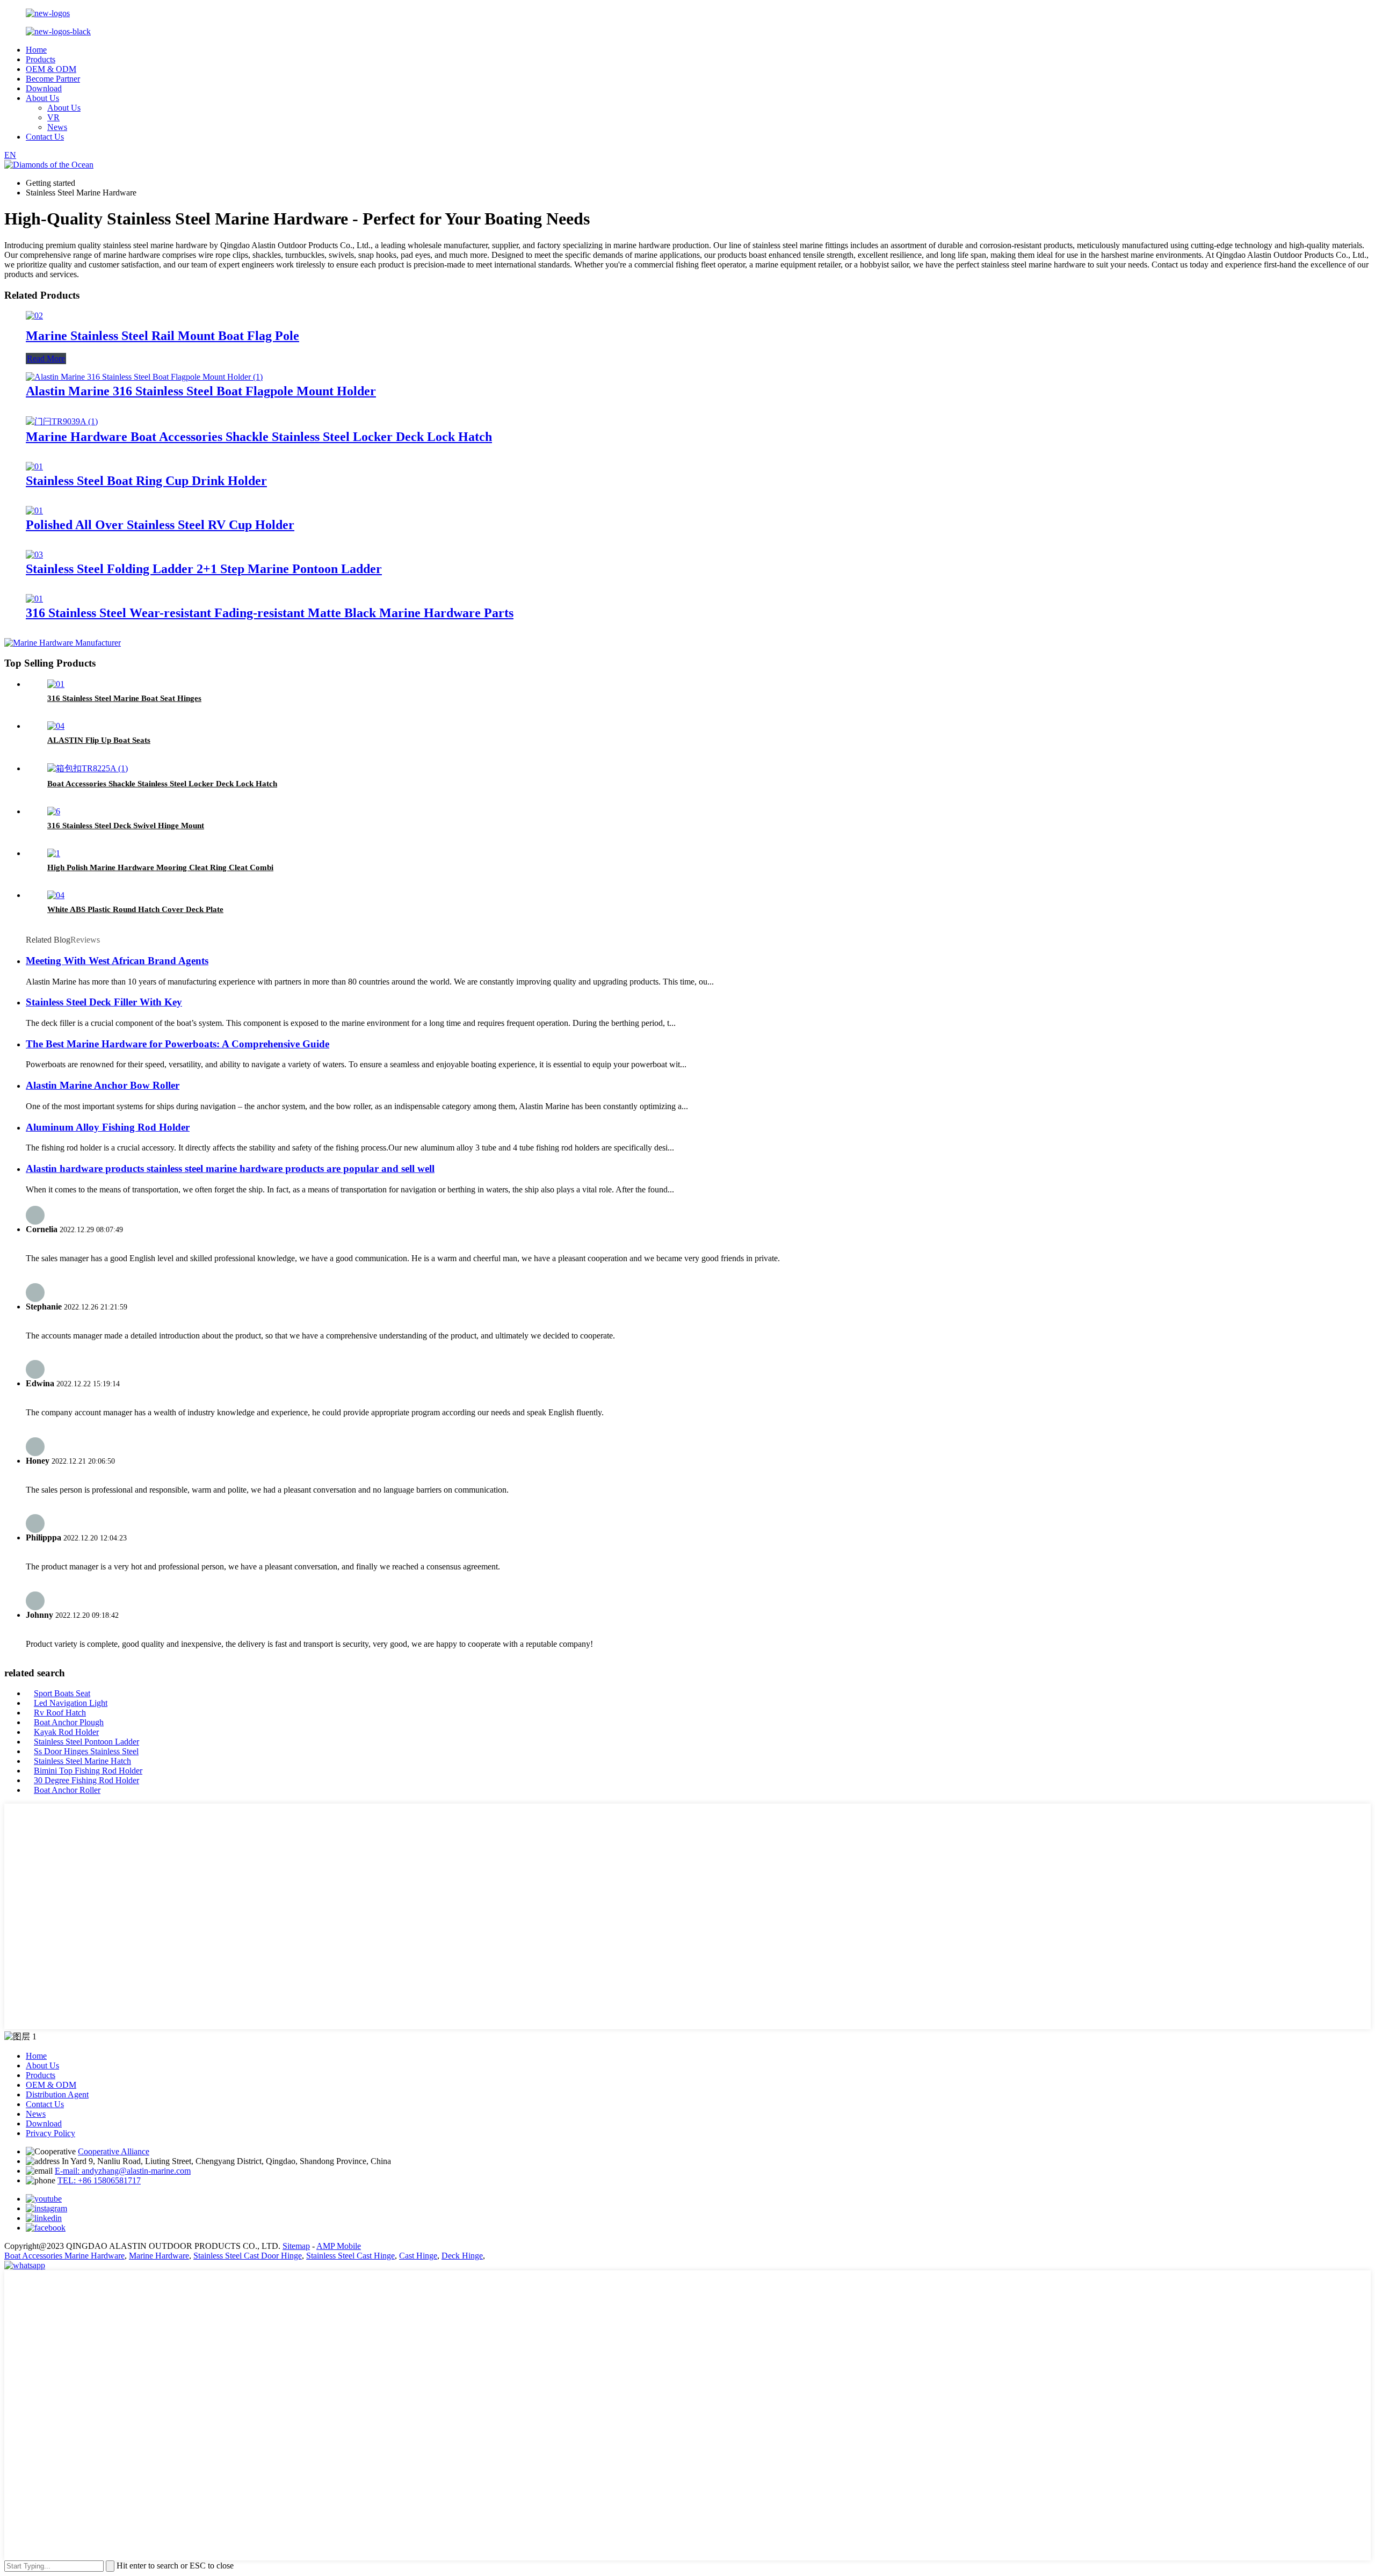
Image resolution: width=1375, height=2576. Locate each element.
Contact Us (45, 137)
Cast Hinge (418, 2256)
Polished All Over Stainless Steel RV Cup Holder (160, 525)
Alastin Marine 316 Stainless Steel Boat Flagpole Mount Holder (201, 391)
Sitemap (296, 2246)
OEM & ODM (51, 69)
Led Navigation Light (71, 1703)
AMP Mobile (339, 2246)
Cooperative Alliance (114, 2151)
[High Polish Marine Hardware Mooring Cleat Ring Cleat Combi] (54, 853)
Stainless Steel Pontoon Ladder (86, 1742)
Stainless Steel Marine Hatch (82, 1761)
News (57, 127)
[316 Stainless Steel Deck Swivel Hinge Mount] (54, 811)
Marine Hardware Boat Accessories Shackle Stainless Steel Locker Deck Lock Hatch (259, 437)
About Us (42, 98)
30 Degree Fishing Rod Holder (86, 1780)
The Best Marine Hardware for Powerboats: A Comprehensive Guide (178, 1044)
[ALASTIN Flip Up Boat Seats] (56, 726)
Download (44, 88)
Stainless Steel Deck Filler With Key (104, 1002)
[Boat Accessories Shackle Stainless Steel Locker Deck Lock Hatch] (88, 768)
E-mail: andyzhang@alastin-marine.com (123, 2171)
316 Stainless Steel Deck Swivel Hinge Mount (126, 826)
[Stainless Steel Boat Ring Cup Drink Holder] (34, 466)
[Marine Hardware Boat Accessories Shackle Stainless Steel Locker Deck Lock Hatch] (62, 421)
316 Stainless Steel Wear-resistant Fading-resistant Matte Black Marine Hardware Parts (270, 613)
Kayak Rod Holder (66, 1732)
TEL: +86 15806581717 (99, 2180)
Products (41, 59)
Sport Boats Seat (62, 1693)
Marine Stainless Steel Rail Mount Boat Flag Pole (162, 336)
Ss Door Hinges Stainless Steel (86, 1751)
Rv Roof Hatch (60, 1713)
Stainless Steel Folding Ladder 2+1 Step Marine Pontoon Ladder (204, 569)
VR (53, 117)
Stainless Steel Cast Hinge (350, 2256)
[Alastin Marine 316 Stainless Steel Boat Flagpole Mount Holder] (144, 377)
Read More (46, 359)
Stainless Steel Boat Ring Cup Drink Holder (146, 481)
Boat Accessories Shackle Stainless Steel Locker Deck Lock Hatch (162, 784)
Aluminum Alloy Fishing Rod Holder (108, 1127)
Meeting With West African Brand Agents (117, 961)
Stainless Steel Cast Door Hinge (248, 2256)
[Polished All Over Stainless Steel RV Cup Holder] (34, 511)
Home (36, 50)
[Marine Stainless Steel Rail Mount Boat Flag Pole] (34, 316)
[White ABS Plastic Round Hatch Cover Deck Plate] (56, 895)
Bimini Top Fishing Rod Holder (88, 1771)
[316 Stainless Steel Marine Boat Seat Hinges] (56, 684)
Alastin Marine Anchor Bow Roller (103, 1085)
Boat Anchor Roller (67, 1790)
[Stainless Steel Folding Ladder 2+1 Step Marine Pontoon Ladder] (34, 555)
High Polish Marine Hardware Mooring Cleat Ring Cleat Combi (160, 867)
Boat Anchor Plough (69, 1722)
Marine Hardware (159, 2256)
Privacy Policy (50, 2133)
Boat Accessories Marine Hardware (64, 2256)
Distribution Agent (57, 2094)
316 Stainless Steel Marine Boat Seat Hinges (124, 698)
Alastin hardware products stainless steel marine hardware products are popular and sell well (230, 1168)
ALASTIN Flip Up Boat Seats (99, 740)
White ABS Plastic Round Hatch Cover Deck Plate (135, 909)
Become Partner (53, 79)
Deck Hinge (462, 2256)
